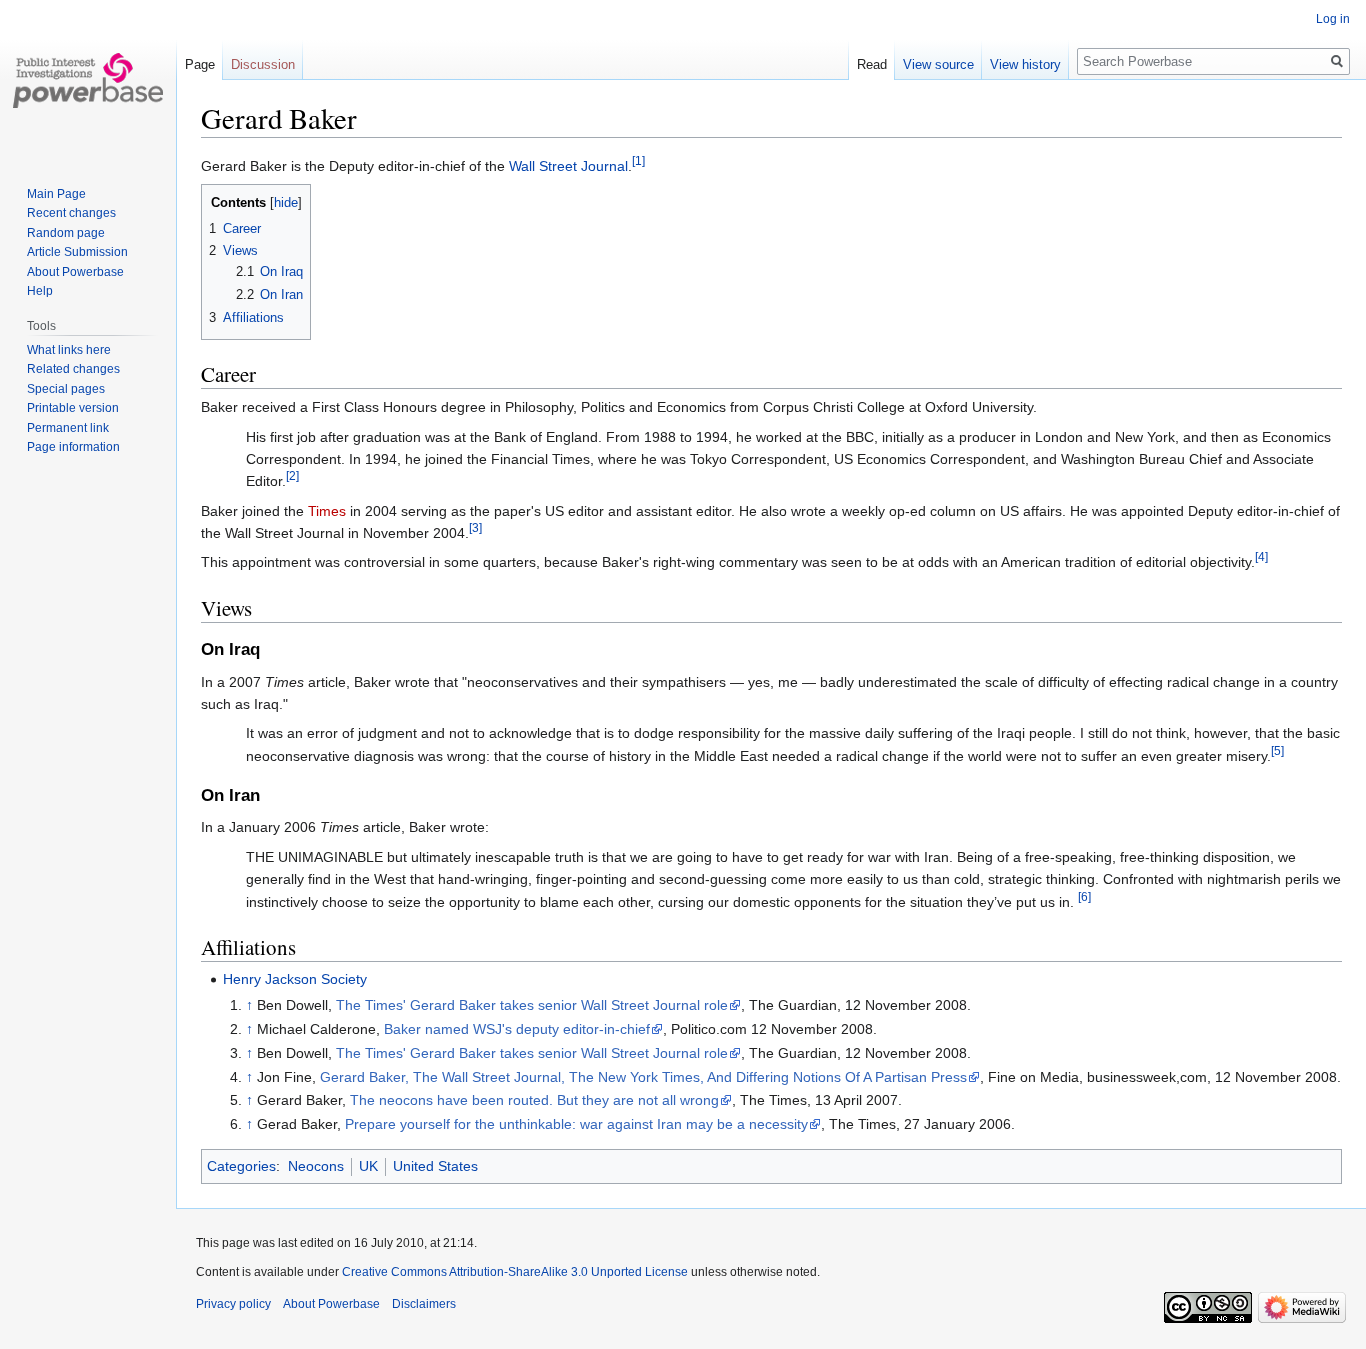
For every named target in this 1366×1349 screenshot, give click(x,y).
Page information (73, 447)
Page (200, 64)
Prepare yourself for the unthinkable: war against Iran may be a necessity (576, 1124)
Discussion (263, 64)
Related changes (73, 369)
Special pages (66, 389)
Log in (1333, 19)
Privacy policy (233, 1304)
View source (938, 64)
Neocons (316, 1166)
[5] (1277, 750)
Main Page (56, 194)
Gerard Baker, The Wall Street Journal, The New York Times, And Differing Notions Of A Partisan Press (643, 1077)
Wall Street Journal (568, 166)
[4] (1261, 557)
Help (40, 291)
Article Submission (77, 252)
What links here (69, 350)
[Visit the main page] (88, 80)
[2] (292, 476)
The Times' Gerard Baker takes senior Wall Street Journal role (532, 1005)
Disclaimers (424, 1304)
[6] (1084, 896)
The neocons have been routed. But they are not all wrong (534, 1100)
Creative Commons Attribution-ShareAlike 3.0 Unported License (515, 1272)
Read (872, 64)
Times (327, 511)
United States (435, 1166)
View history (1025, 64)
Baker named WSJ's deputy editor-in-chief (517, 1029)
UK (368, 1166)
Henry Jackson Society (295, 979)
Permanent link (68, 428)
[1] (638, 160)
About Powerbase (75, 272)
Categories (241, 1166)
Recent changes (71, 213)
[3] (475, 527)
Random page (66, 233)
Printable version (73, 408)
